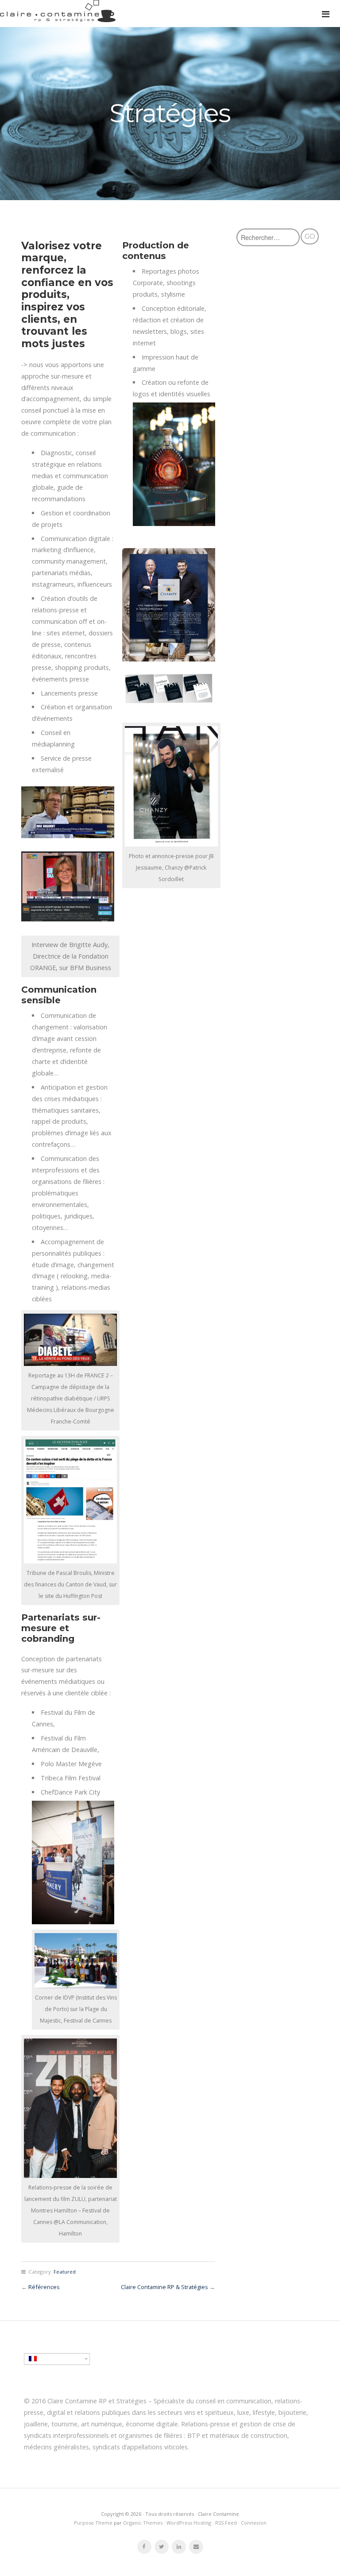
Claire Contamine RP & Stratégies (164, 2287)
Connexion (254, 2523)
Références (44, 2287)
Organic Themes (143, 2523)
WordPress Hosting (189, 2523)
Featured (65, 2272)
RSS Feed (226, 2523)
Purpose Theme (93, 2523)
